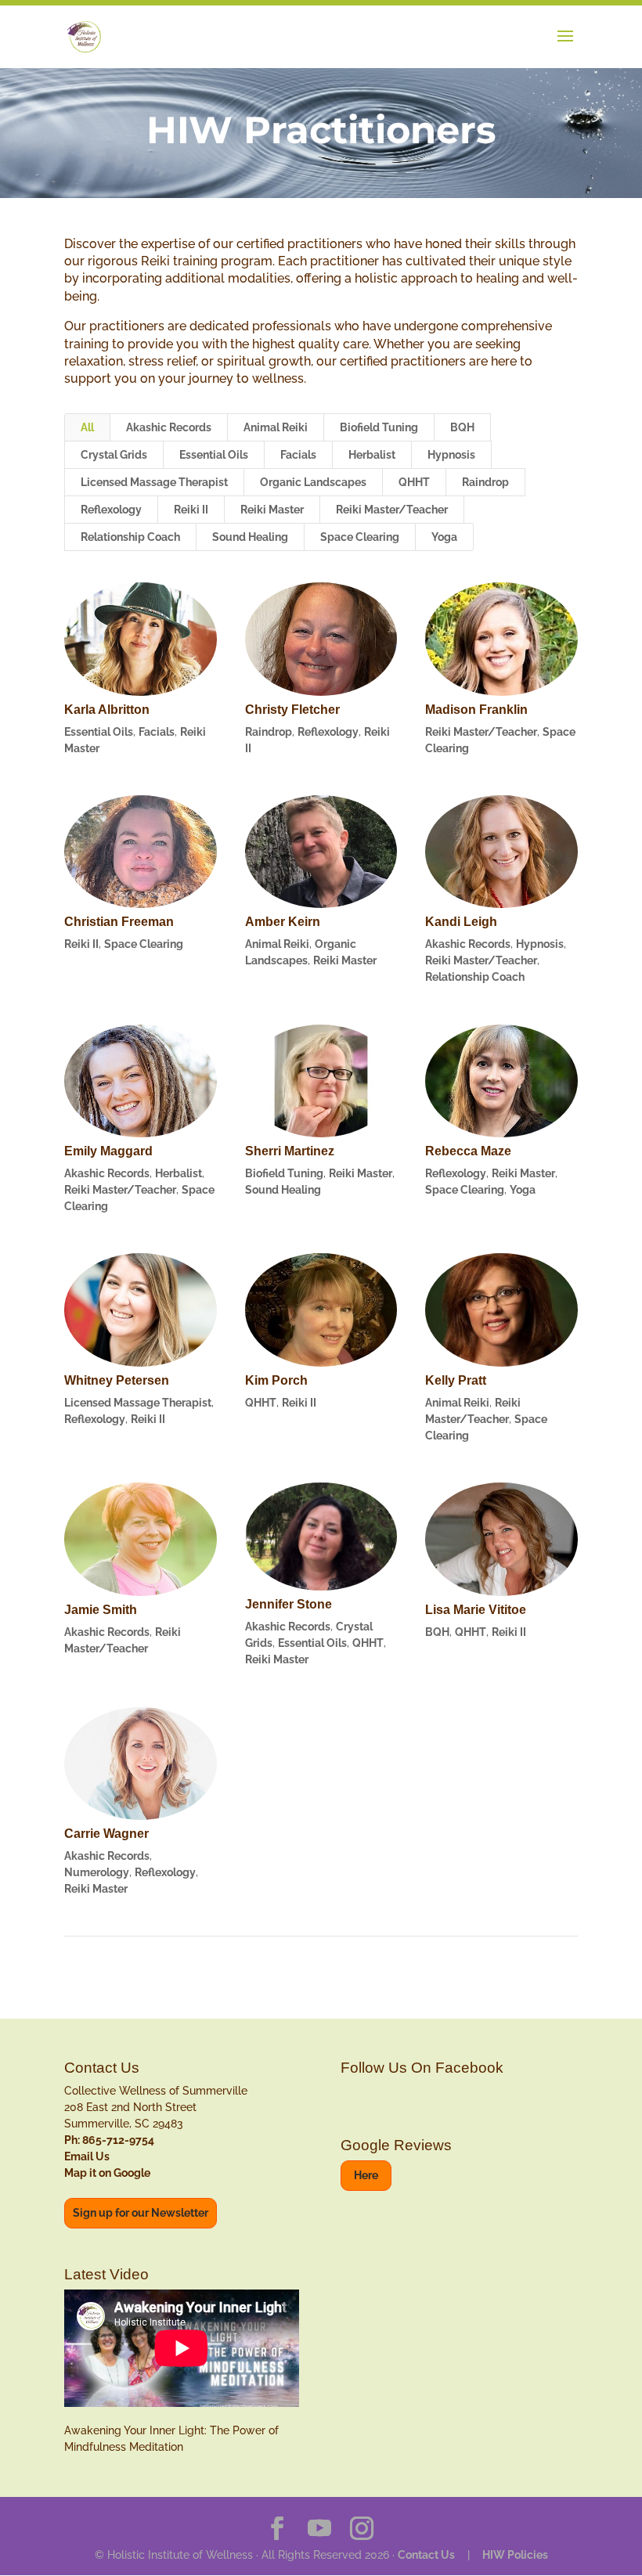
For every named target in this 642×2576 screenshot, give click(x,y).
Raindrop (485, 482)
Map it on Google (107, 2173)
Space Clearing (360, 537)
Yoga (444, 537)
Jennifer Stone (289, 1604)
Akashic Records (169, 427)
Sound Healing (250, 537)
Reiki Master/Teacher (392, 510)
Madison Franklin (476, 710)
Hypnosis (451, 455)
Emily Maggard (108, 1151)
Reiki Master (272, 510)
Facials (298, 455)
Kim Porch (276, 1380)
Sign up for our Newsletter (141, 2213)
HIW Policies (515, 2555)
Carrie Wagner (106, 1834)
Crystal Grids (114, 455)
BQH (462, 427)
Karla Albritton (107, 710)
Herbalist (372, 455)
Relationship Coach (130, 537)
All (87, 427)
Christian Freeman (119, 922)
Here (366, 2175)
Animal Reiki (276, 427)
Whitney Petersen (117, 1380)
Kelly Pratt (456, 1380)
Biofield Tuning (379, 427)
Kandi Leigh (461, 922)
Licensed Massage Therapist (154, 482)
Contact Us (426, 2555)
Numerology (97, 1872)
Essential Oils (214, 455)
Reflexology (111, 510)
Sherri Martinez (290, 1151)
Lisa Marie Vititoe (476, 1610)
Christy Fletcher (292, 710)
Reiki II (191, 510)
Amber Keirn (283, 922)
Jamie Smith (101, 1610)
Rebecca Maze (468, 1151)
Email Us (87, 2156)
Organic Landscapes (313, 482)
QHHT (414, 482)
